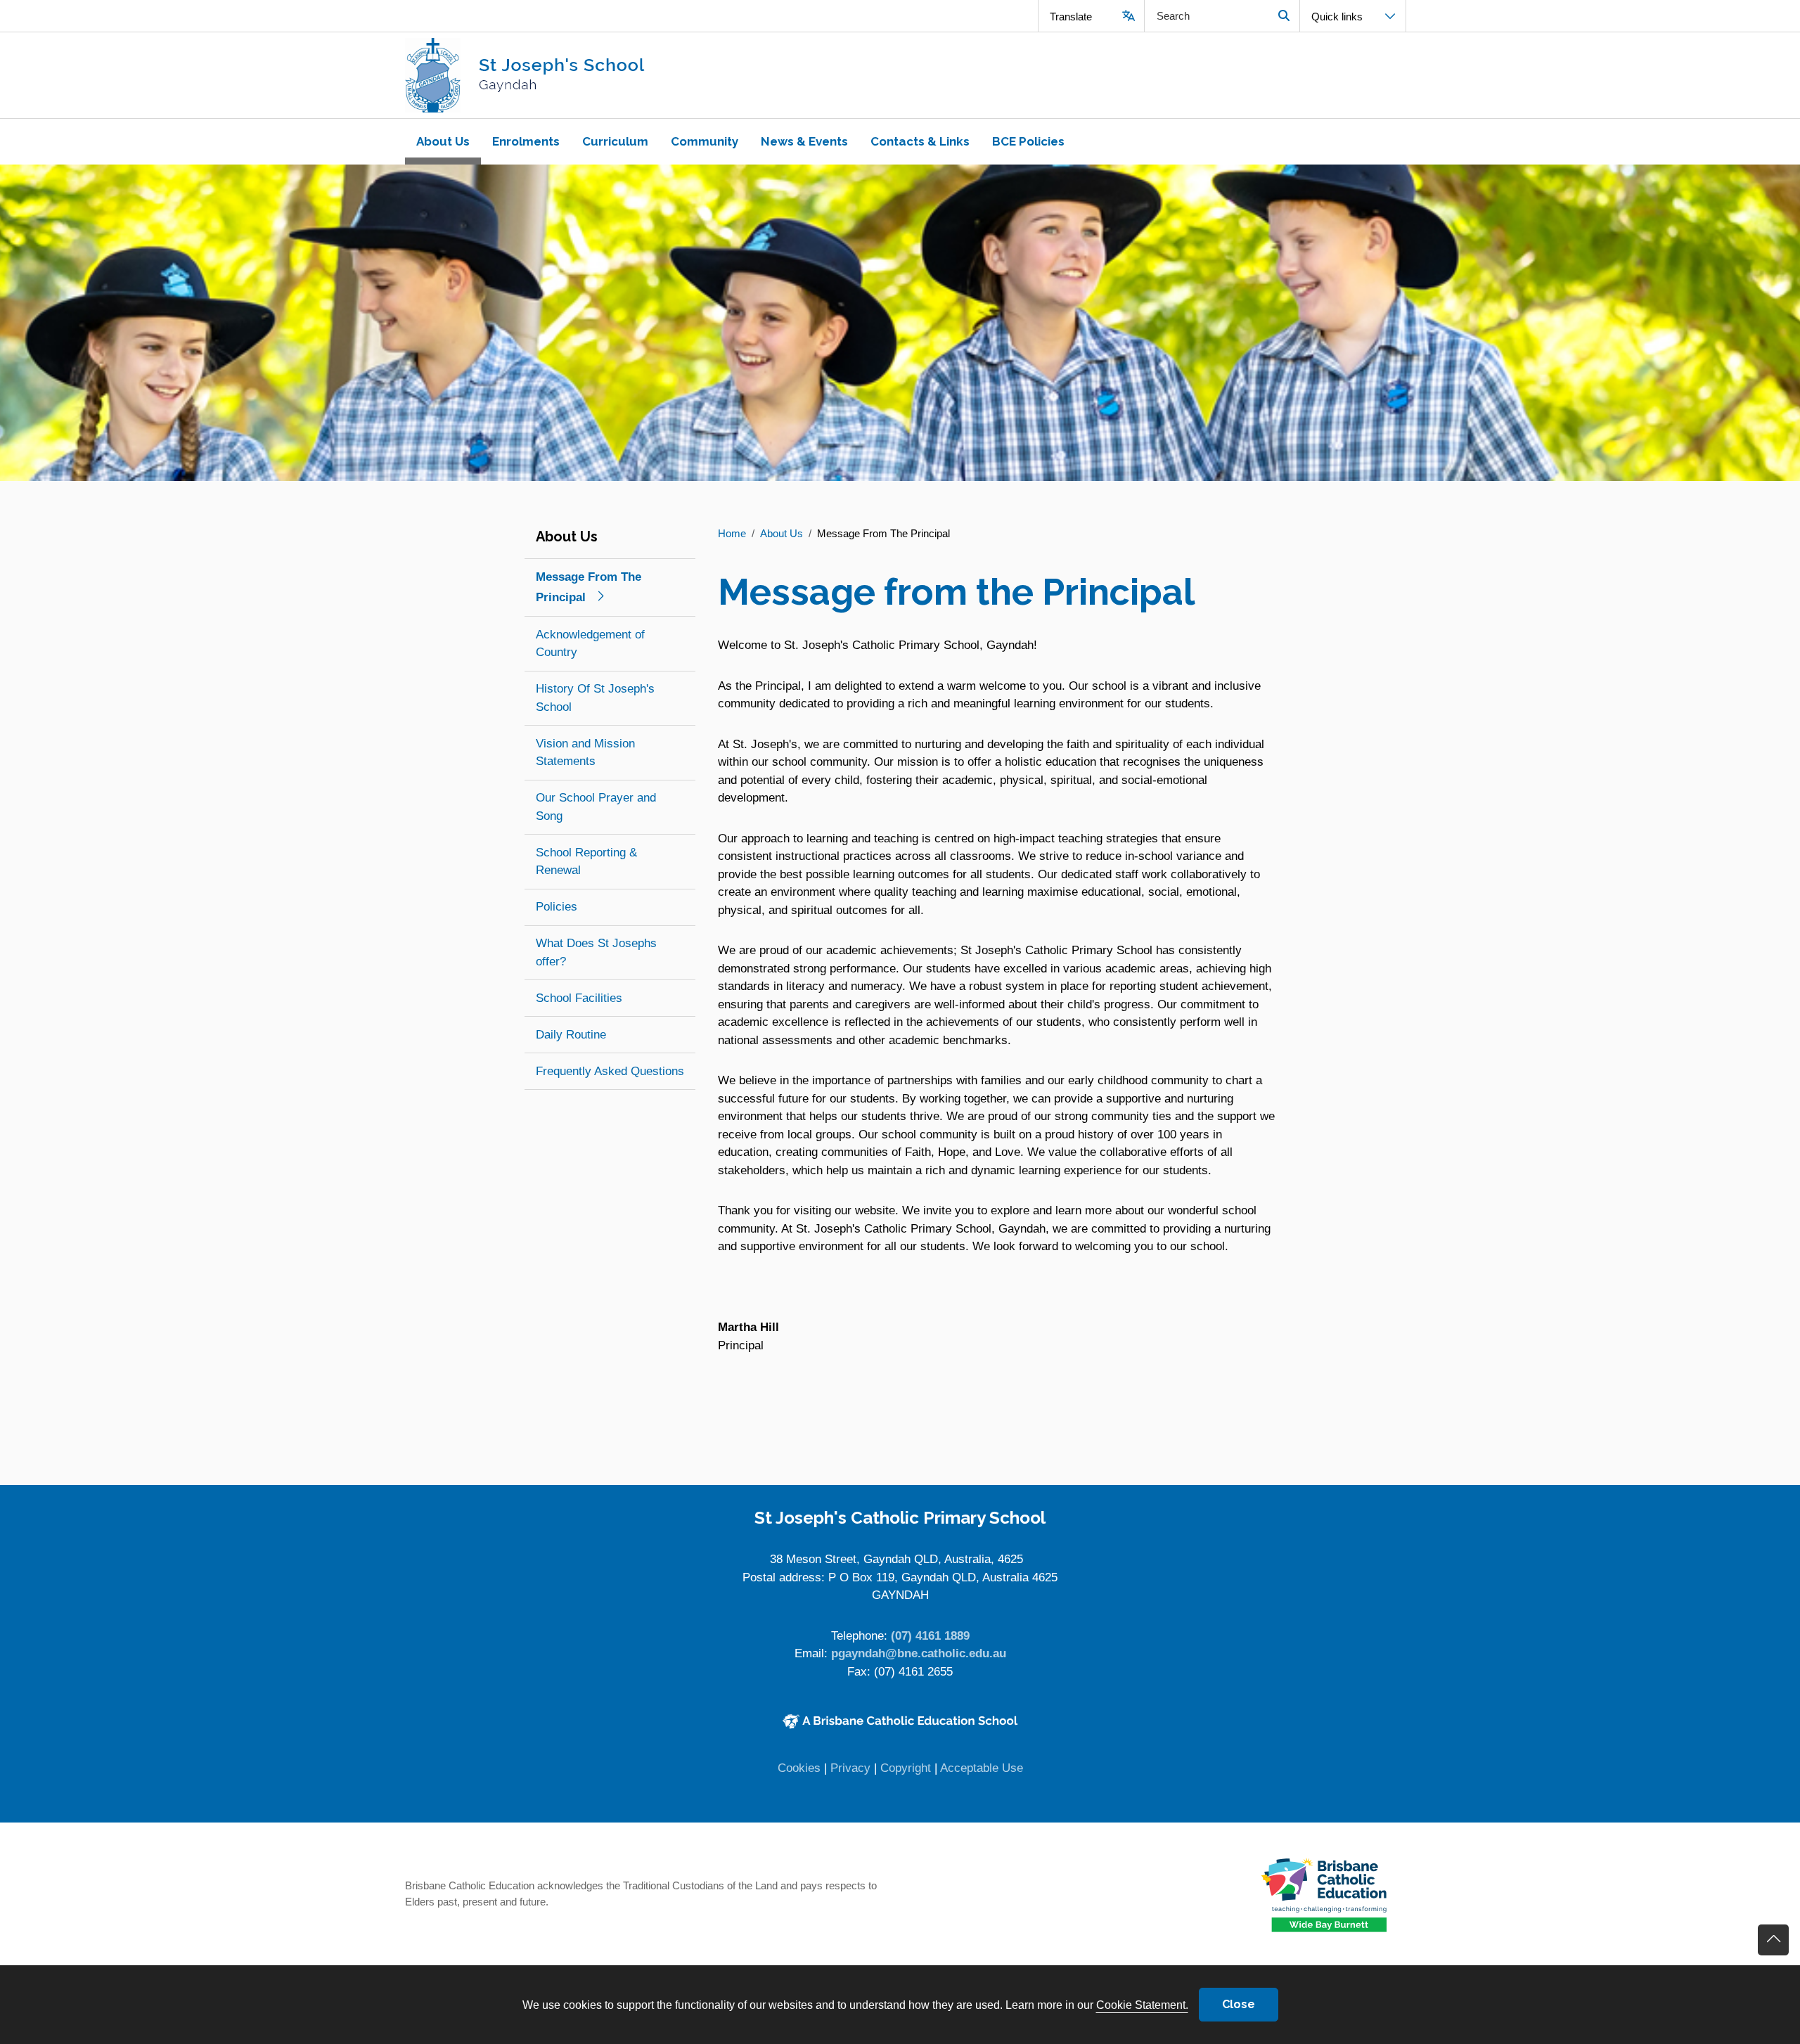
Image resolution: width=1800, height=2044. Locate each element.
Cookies (799, 1768)
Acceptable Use (982, 1768)
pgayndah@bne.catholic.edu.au (919, 1653)
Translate (1071, 17)
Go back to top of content (1773, 1940)
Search (1284, 16)
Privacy (850, 1768)
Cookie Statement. (1142, 2005)
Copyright (906, 1768)
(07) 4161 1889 (930, 1636)
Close (1239, 2004)
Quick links (1337, 17)
